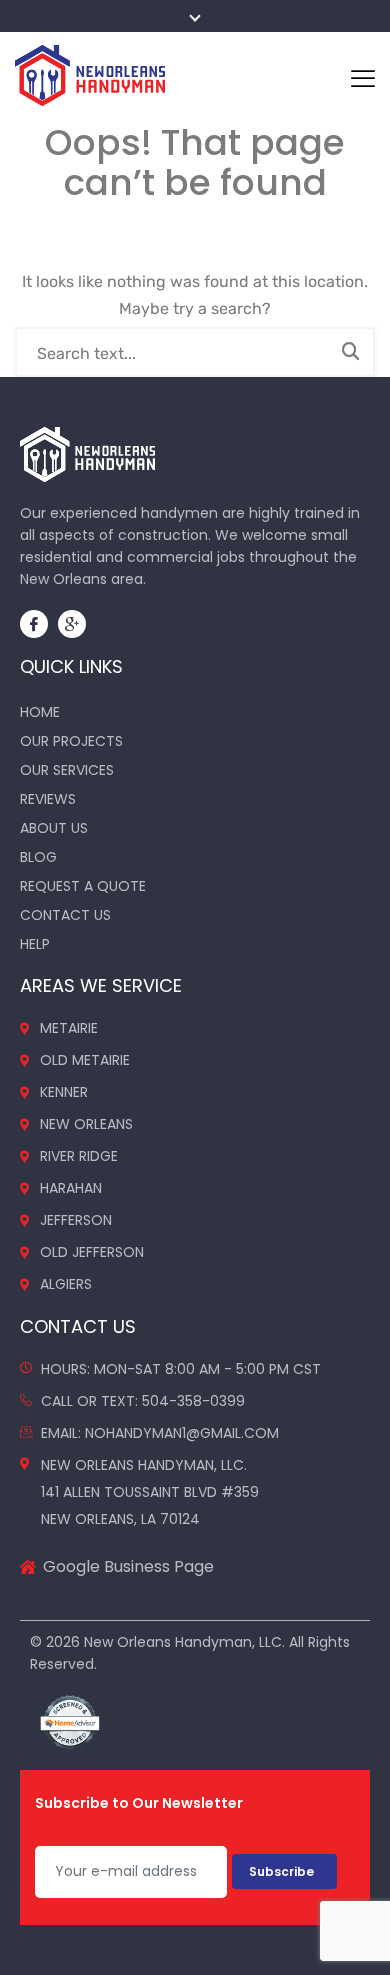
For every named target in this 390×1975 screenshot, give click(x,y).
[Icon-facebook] (34, 624)
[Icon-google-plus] (72, 624)
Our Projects (71, 741)
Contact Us (65, 915)
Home (40, 712)
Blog (38, 857)
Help (35, 944)
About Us (54, 828)
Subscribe (284, 1871)
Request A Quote (83, 886)
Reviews (48, 799)
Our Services (67, 770)
